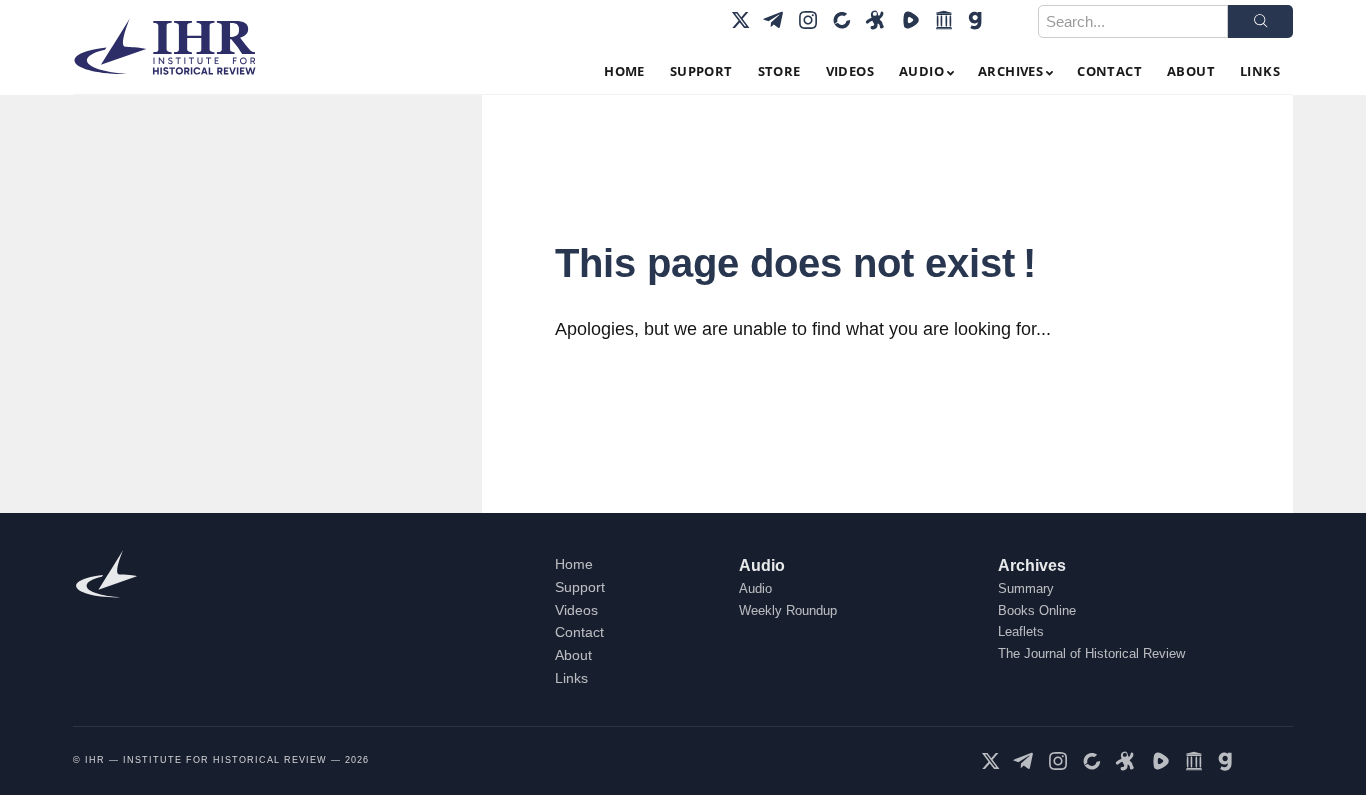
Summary (1026, 588)
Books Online (1037, 610)
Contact (579, 632)
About (573, 655)
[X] (740, 20)
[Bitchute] (842, 20)
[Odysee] (876, 20)
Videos (576, 610)
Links (571, 678)
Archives (1032, 565)
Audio (762, 565)
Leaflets (1021, 631)
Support (580, 587)
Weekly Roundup (788, 610)
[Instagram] (808, 20)
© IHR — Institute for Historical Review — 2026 (221, 760)
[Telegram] (774, 20)
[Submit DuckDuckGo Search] (1260, 21)
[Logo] (173, 47)
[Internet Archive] (944, 20)
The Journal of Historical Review (1091, 653)
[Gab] (978, 20)
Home (574, 564)
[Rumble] (910, 20)
